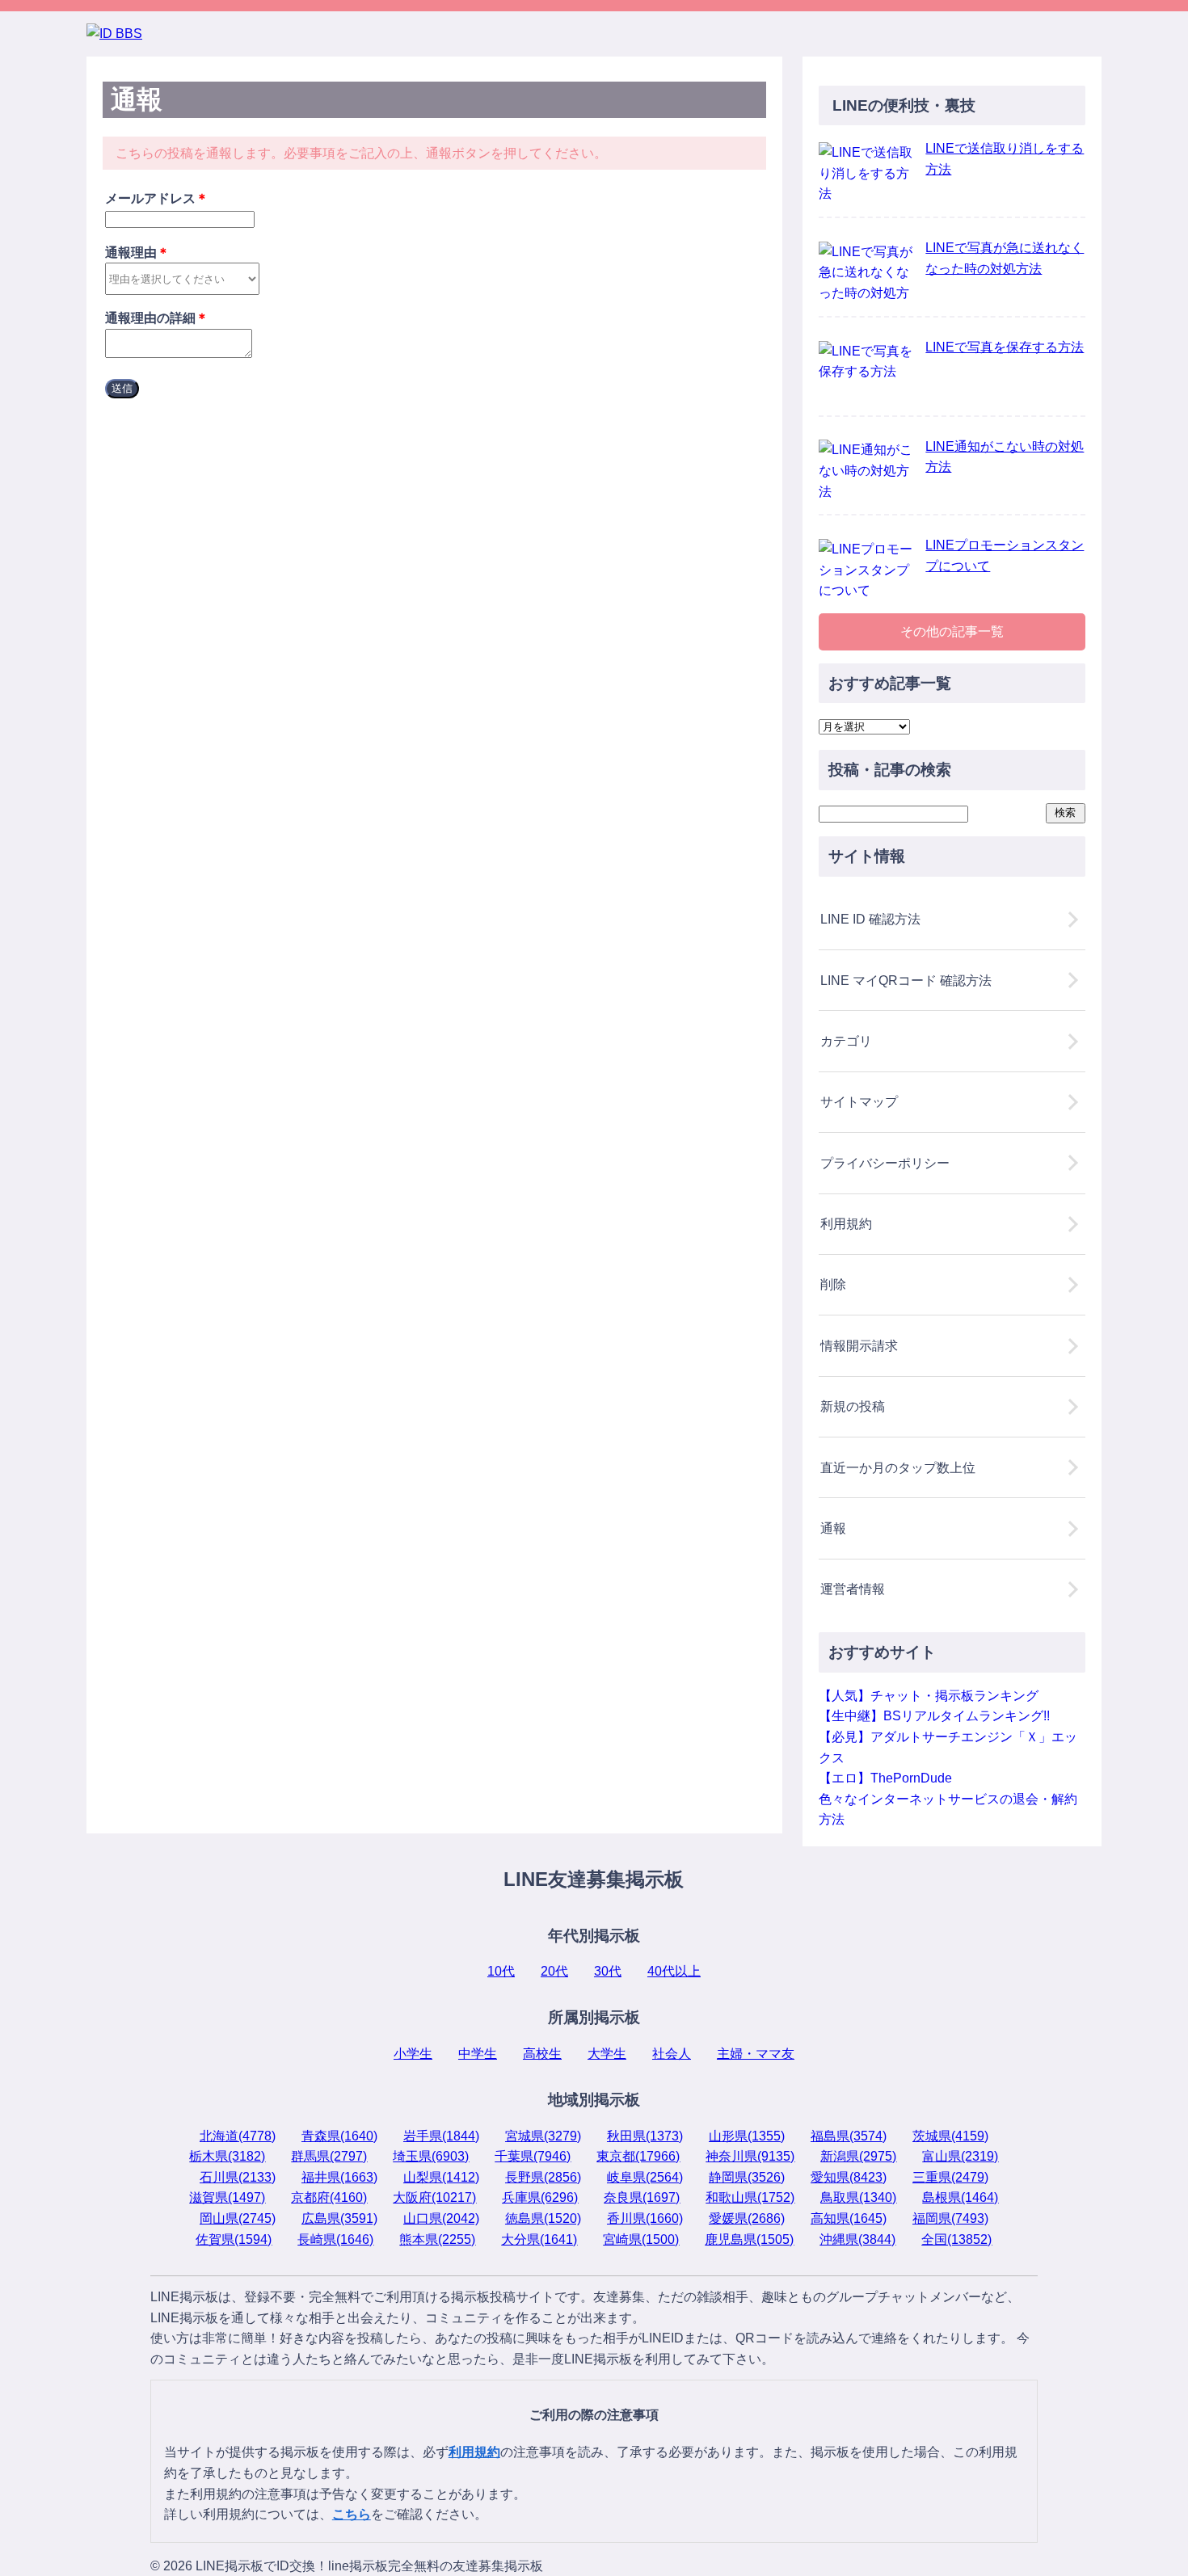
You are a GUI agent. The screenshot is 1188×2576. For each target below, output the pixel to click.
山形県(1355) (747, 2136)
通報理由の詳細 (157, 318)
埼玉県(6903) (431, 2156)
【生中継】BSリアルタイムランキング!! (934, 1716)
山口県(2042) (441, 2218)
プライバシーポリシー (885, 1163)
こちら (352, 2514)
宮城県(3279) (543, 2136)
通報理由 (137, 253)
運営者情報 (853, 1589)
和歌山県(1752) (750, 2197)
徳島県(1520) (543, 2218)
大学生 (607, 2054)
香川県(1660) (645, 2218)
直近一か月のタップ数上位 (898, 1468)
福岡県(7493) (950, 2218)
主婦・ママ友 (756, 2054)
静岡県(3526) (747, 2177)
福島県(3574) (849, 2136)
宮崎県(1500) (641, 2239)
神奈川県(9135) (750, 2156)
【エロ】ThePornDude (885, 1778)
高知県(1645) (849, 2218)
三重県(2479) (950, 2177)
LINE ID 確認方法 (870, 919)
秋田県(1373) (645, 2136)
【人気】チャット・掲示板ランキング (929, 1696)
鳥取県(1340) (858, 2197)
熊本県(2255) (437, 2239)
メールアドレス (157, 198)
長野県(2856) (543, 2177)
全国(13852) (956, 2239)
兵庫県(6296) (540, 2197)
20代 (554, 1971)
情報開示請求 (859, 1346)
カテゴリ (846, 1041)
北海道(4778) (238, 2136)
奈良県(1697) (642, 2197)
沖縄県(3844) (857, 2239)
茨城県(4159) (950, 2136)
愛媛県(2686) (747, 2218)
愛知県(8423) (849, 2177)
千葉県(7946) (533, 2156)
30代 (608, 1971)
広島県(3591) (339, 2218)
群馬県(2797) (329, 2156)
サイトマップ (859, 1102)
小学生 (413, 2054)
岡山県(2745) (238, 2218)
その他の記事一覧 (952, 631)
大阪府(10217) (434, 2197)
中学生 (478, 2054)
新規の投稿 (853, 1406)
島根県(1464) (960, 2197)
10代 (501, 1971)
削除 (833, 1284)
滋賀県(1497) (227, 2197)
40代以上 (674, 1971)
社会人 (672, 2054)
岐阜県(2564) (645, 2177)
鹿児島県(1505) (749, 2239)
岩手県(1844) (441, 2136)
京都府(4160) (329, 2197)
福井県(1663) (339, 2177)
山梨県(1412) (441, 2177)
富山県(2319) (960, 2156)
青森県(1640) (339, 2136)
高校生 (542, 2054)
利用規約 (846, 1224)
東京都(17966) (638, 2156)
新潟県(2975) (858, 2156)
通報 (833, 1528)
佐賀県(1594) (234, 2239)
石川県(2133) (238, 2177)
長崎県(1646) (335, 2239)
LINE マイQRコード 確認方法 (906, 981)
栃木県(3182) (227, 2156)
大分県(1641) (539, 2239)
